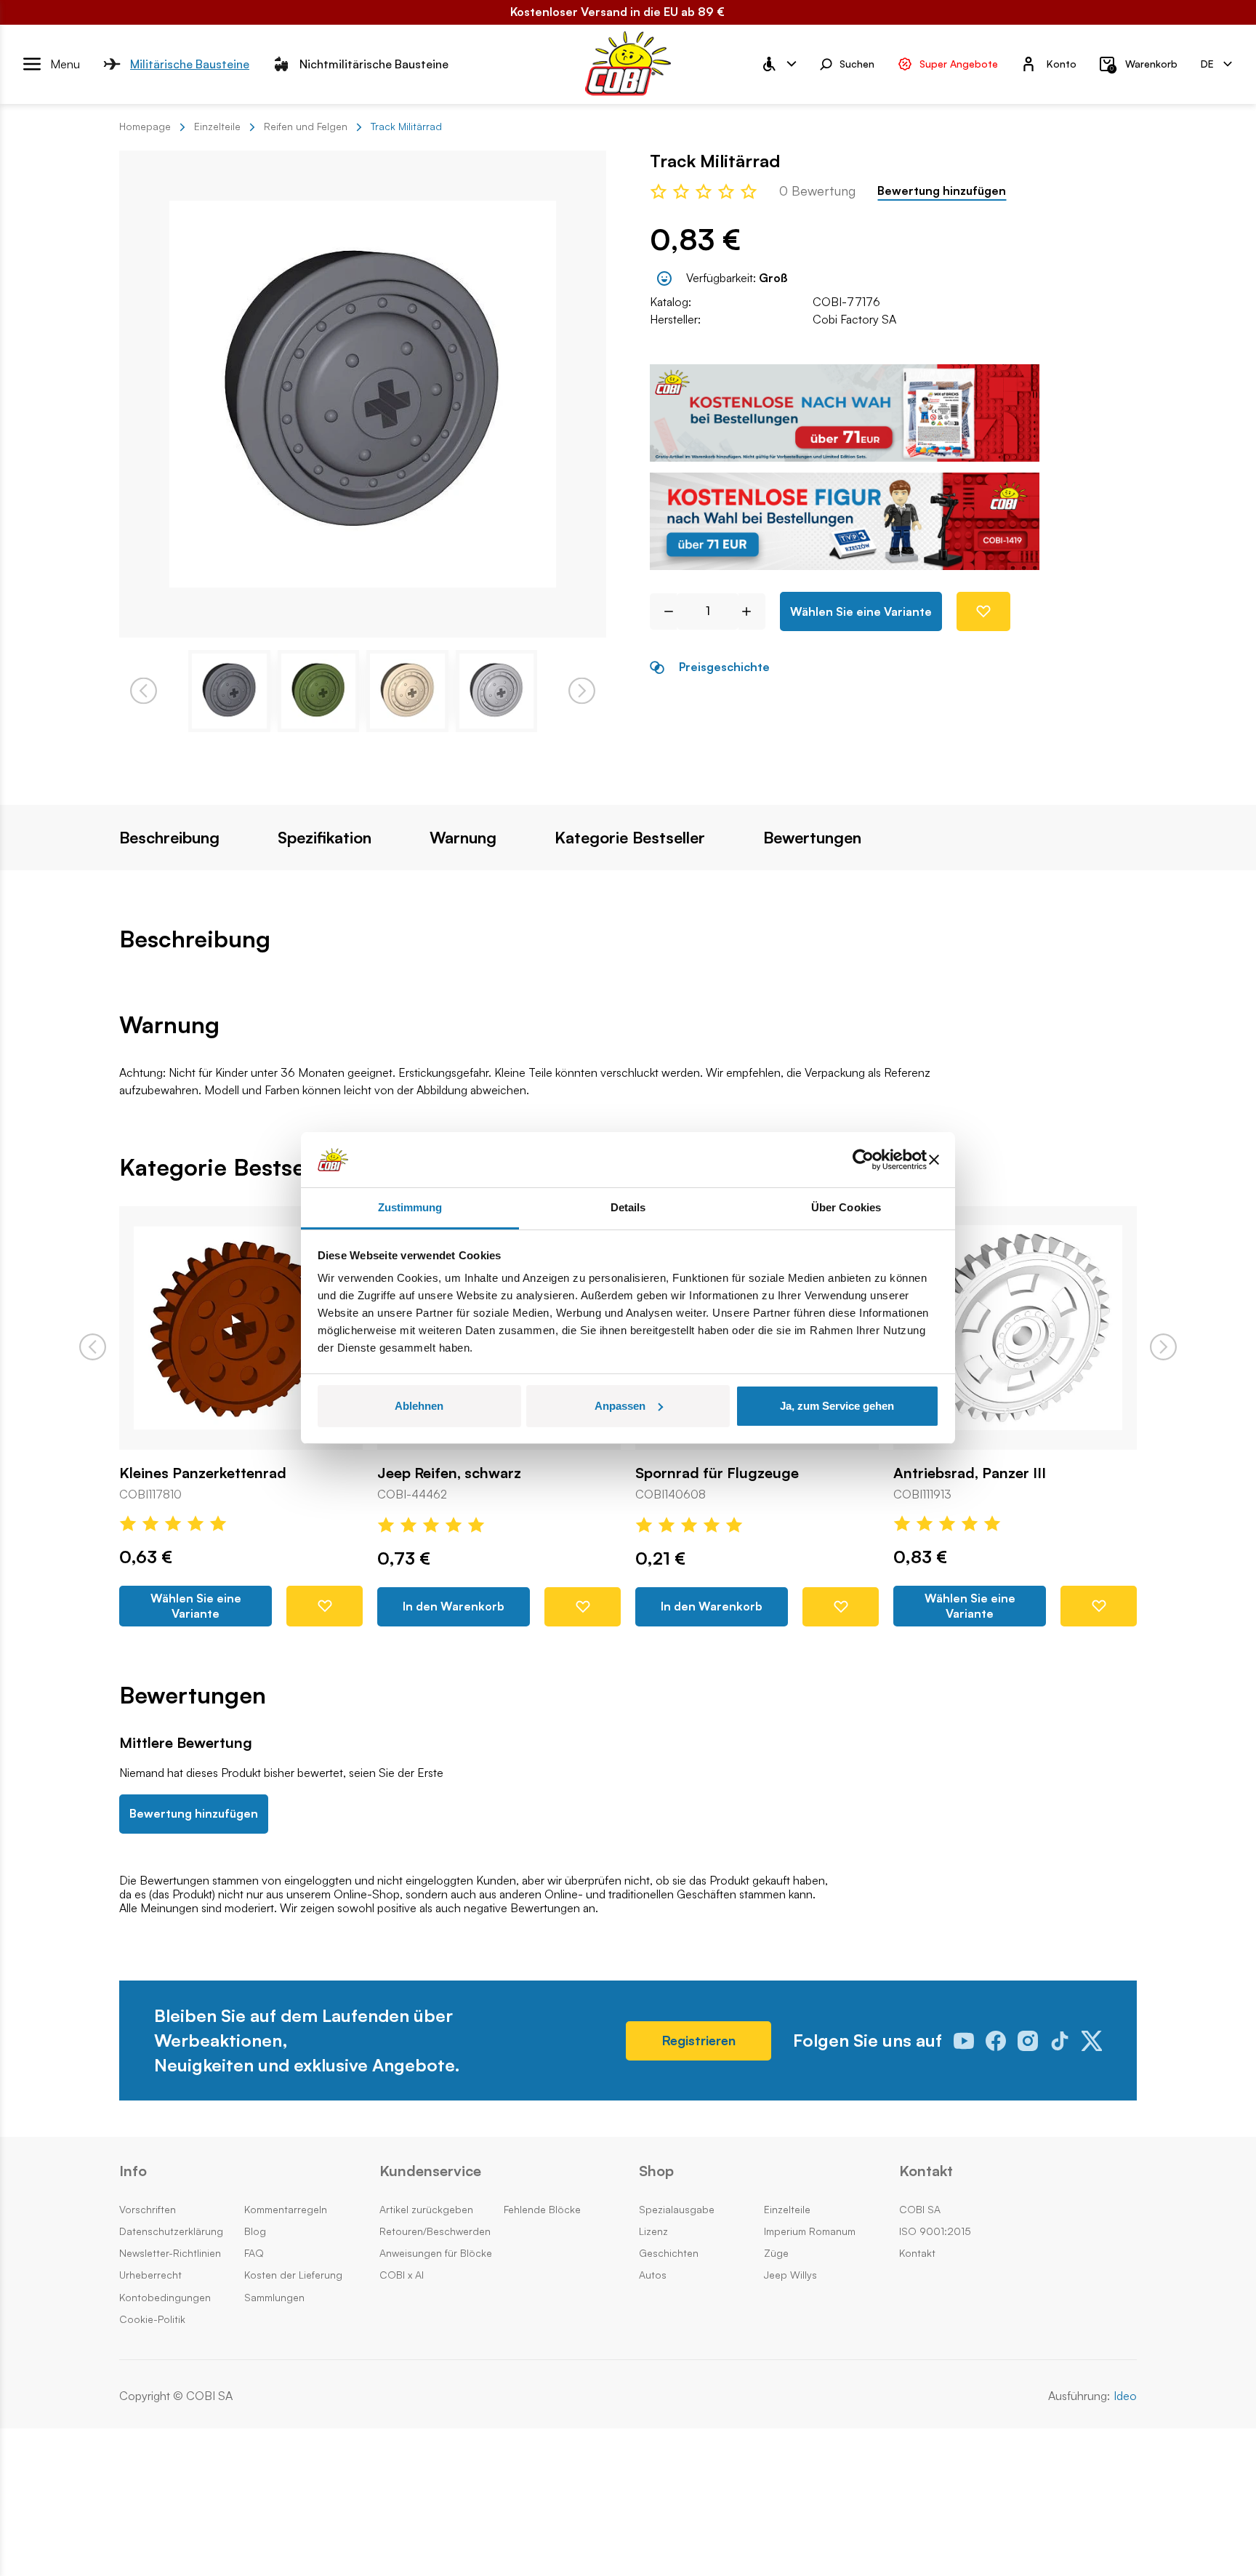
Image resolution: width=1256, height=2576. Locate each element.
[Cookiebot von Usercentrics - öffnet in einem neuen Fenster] (863, 1160)
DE (1207, 63)
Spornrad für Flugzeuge (717, 1473)
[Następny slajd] (1163, 1347)
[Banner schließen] (934, 1160)
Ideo (1125, 2396)
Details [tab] (628, 1207)
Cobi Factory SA (854, 319)
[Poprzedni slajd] (93, 1347)
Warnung (463, 838)
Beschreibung (169, 838)
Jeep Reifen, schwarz (449, 1473)
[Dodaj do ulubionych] (983, 611)
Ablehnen (419, 1406)
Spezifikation (325, 838)
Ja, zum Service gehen (837, 1406)
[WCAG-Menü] (778, 64)
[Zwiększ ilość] (752, 611)
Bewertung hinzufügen (942, 191)
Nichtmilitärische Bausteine (374, 63)
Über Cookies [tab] (846, 1207)
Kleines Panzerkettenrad (203, 1473)
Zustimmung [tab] (410, 1207)
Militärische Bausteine (190, 63)
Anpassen (620, 1406)
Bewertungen (812, 838)
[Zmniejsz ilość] (663, 611)
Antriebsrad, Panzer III (970, 1473)
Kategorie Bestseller (630, 838)
